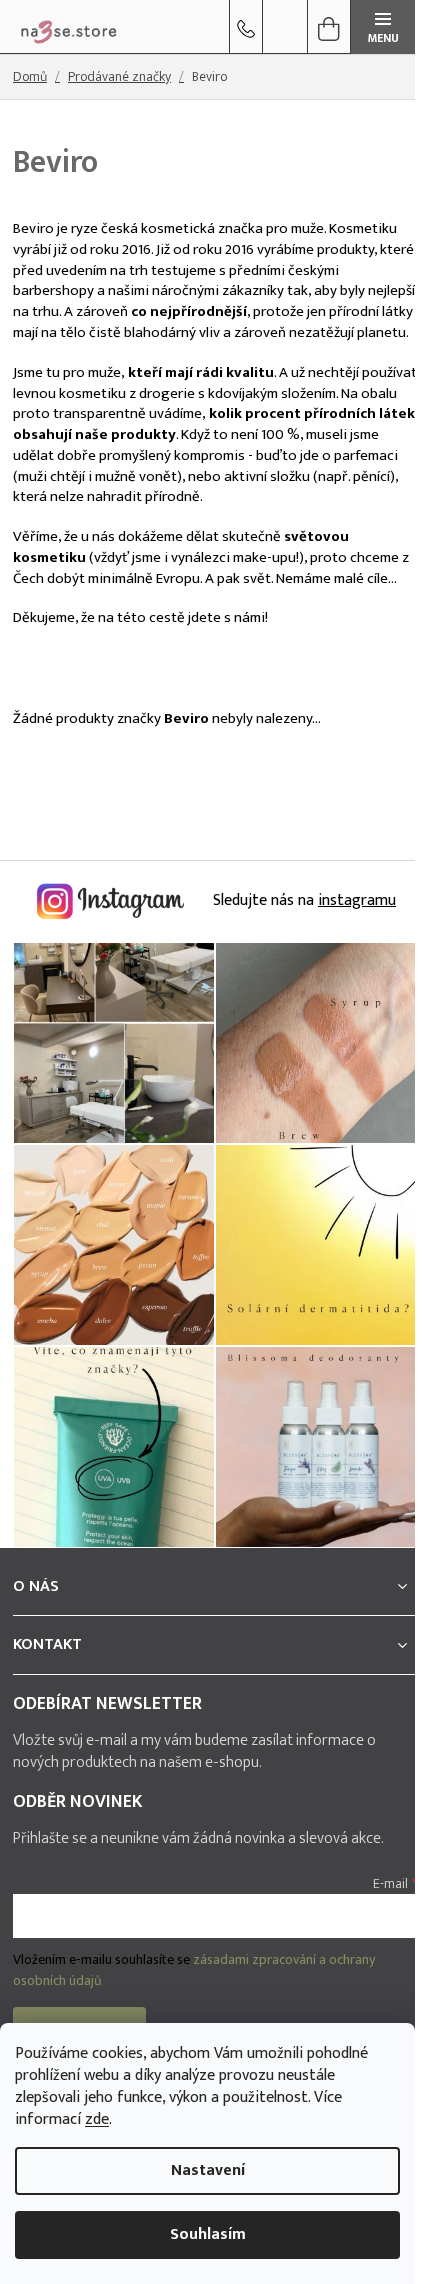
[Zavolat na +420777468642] (246, 27)
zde (97, 2119)
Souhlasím (208, 2234)
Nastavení (208, 2170)
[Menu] (383, 27)
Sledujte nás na (302, 900)
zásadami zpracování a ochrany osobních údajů (194, 1969)
